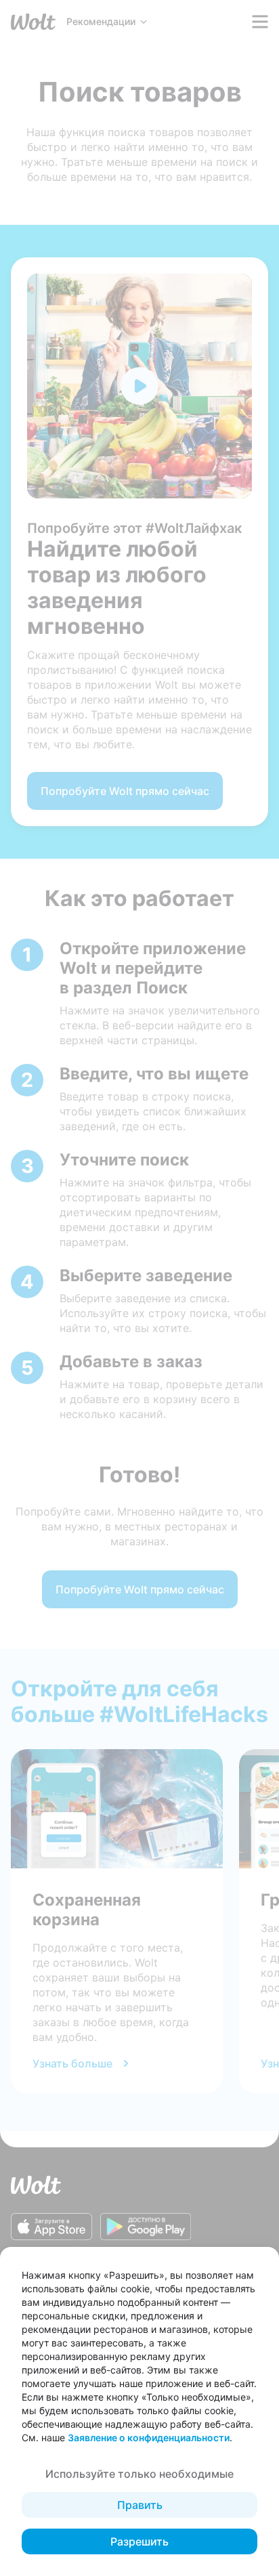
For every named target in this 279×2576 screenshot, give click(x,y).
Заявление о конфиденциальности (149, 2438)
